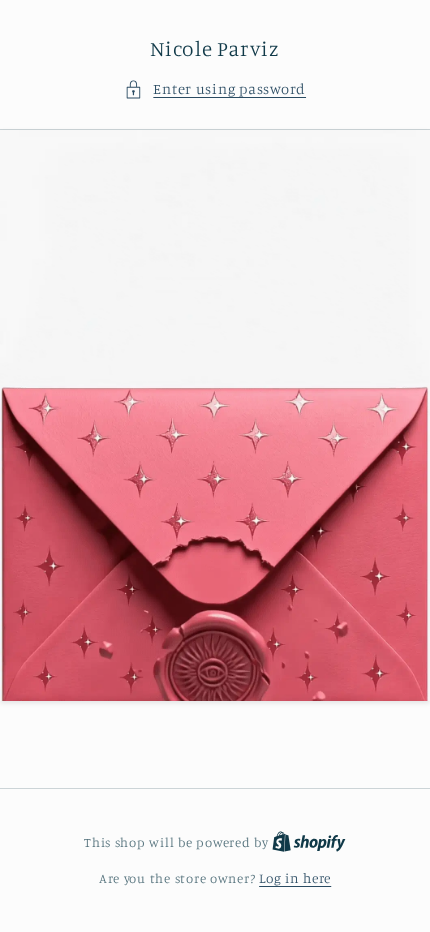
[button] (215, 89)
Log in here (295, 878)
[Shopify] (309, 842)
